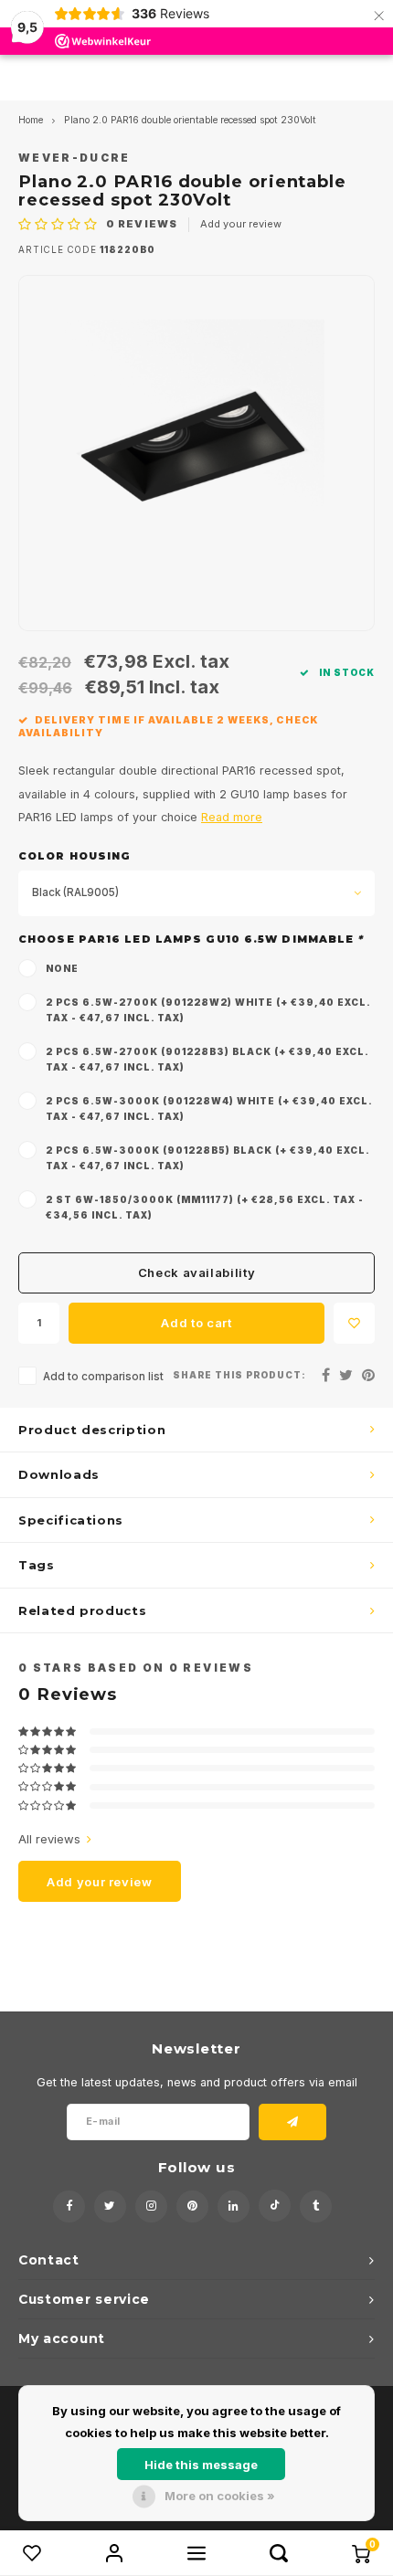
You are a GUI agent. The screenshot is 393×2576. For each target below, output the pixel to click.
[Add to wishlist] (354, 1323)
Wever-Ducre (74, 158)
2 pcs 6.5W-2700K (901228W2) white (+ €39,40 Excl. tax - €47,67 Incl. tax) (208, 1010)
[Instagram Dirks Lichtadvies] (151, 2206)
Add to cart (196, 1323)
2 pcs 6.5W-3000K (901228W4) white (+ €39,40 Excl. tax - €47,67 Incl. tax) (209, 1109)
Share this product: (239, 1375)
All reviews (49, 1839)
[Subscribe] (293, 2122)
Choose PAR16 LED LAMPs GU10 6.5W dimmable (191, 939)
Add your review (241, 224)
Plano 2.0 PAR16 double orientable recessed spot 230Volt (190, 120)
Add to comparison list (103, 1377)
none (62, 968)
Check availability (197, 1272)
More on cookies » (220, 2496)
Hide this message (201, 2465)
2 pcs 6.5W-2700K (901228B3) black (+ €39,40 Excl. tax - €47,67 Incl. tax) (207, 1059)
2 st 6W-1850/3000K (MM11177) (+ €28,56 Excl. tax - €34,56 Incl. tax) (205, 1207)
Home (31, 120)
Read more (232, 817)
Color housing (74, 856)
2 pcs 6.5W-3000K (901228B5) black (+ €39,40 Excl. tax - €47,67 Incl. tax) (207, 1158)
